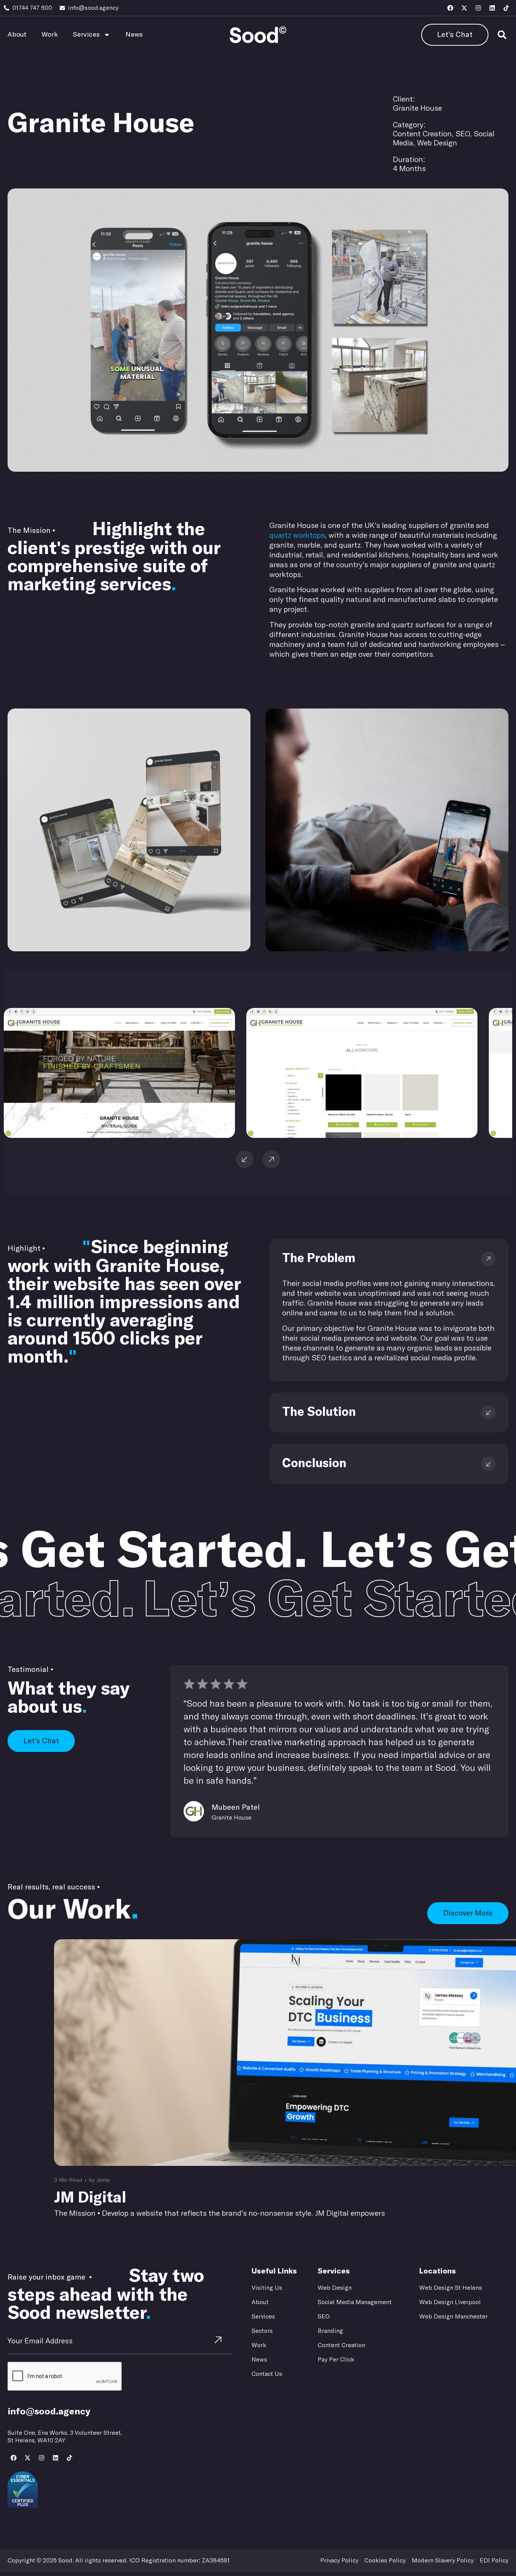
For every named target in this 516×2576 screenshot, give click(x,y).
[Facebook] (450, 8)
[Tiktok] (506, 8)
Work (50, 35)
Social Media (92, 100)
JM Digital (90, 2198)
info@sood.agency (49, 2412)
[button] (502, 35)
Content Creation (33, 100)
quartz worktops (297, 536)
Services (86, 35)
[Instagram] (478, 8)
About (17, 35)
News (134, 35)
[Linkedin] (492, 8)
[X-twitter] (464, 8)
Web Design (128, 100)
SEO (66, 100)
